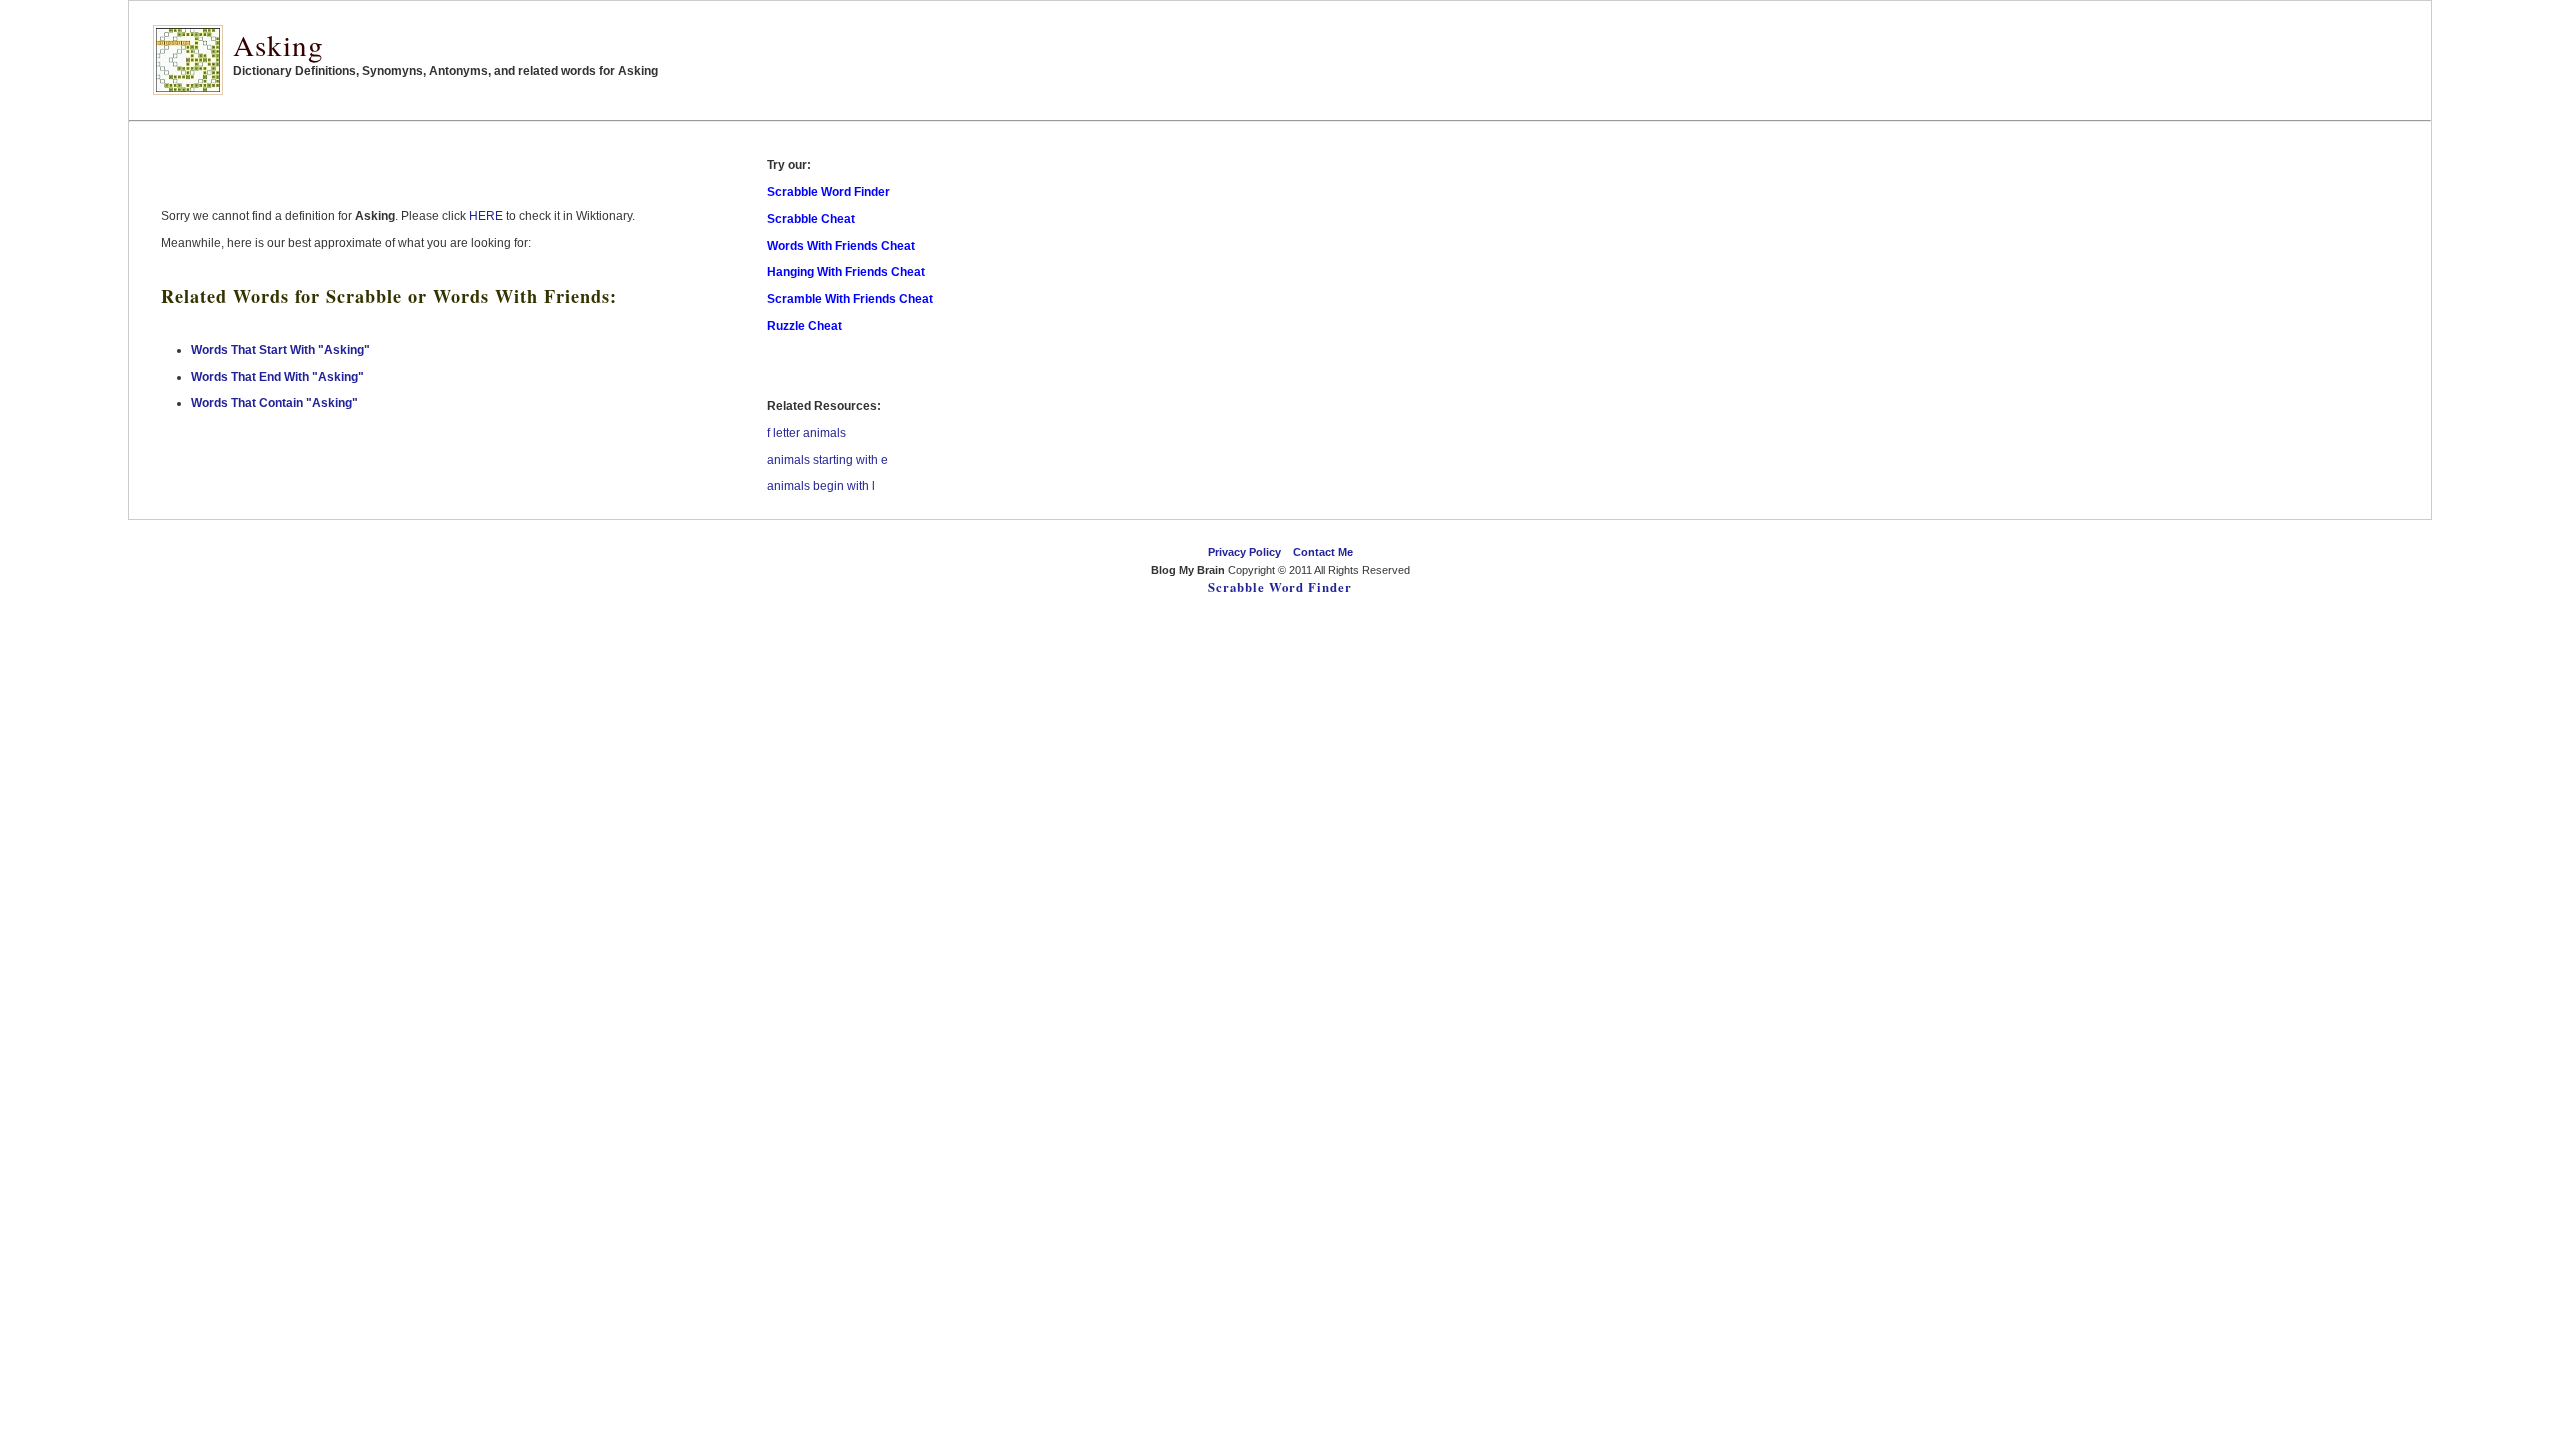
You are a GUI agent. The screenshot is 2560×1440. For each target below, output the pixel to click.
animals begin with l (821, 486)
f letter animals (806, 433)
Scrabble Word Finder (1280, 587)
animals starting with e (827, 460)
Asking (278, 44)
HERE (486, 216)
